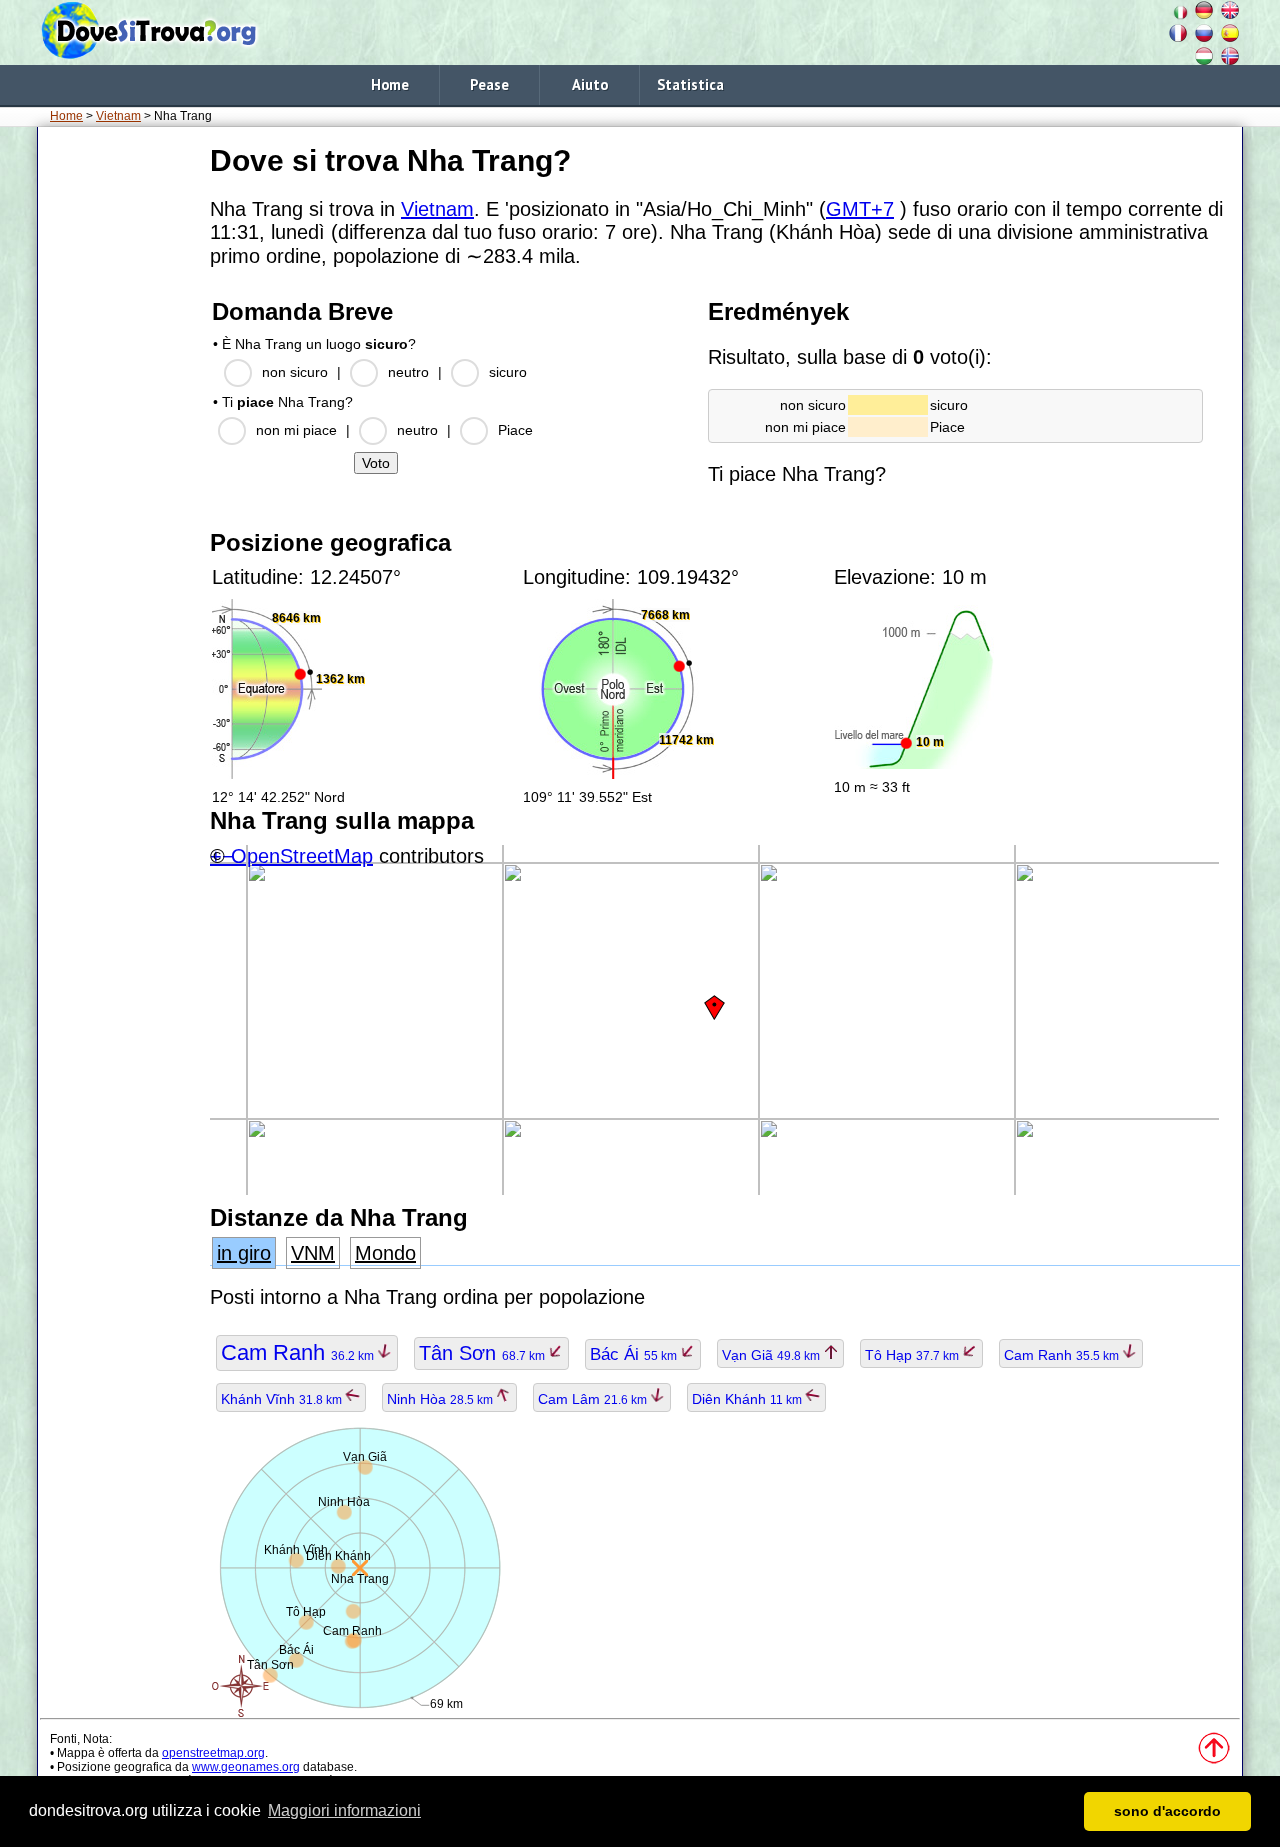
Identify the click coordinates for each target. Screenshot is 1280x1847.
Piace (515, 430)
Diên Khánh (748, 1399)
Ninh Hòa (441, 1399)
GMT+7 (860, 209)
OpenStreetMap (302, 856)
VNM (313, 1253)
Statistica (690, 84)
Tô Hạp (913, 1355)
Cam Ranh (299, 1352)
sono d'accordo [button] (1167, 1811)
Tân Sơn (483, 1353)
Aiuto (590, 84)
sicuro (508, 372)
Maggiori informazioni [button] (344, 1810)
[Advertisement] (120, 439)
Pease (489, 84)
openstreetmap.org (213, 1753)
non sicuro (295, 372)
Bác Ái (635, 1354)
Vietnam (118, 116)
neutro (408, 372)
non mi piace (296, 430)
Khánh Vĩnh (283, 1399)
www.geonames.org (246, 1767)
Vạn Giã (772, 1355)
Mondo (385, 1253)
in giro (244, 1253)
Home (390, 84)
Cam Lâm (594, 1399)
